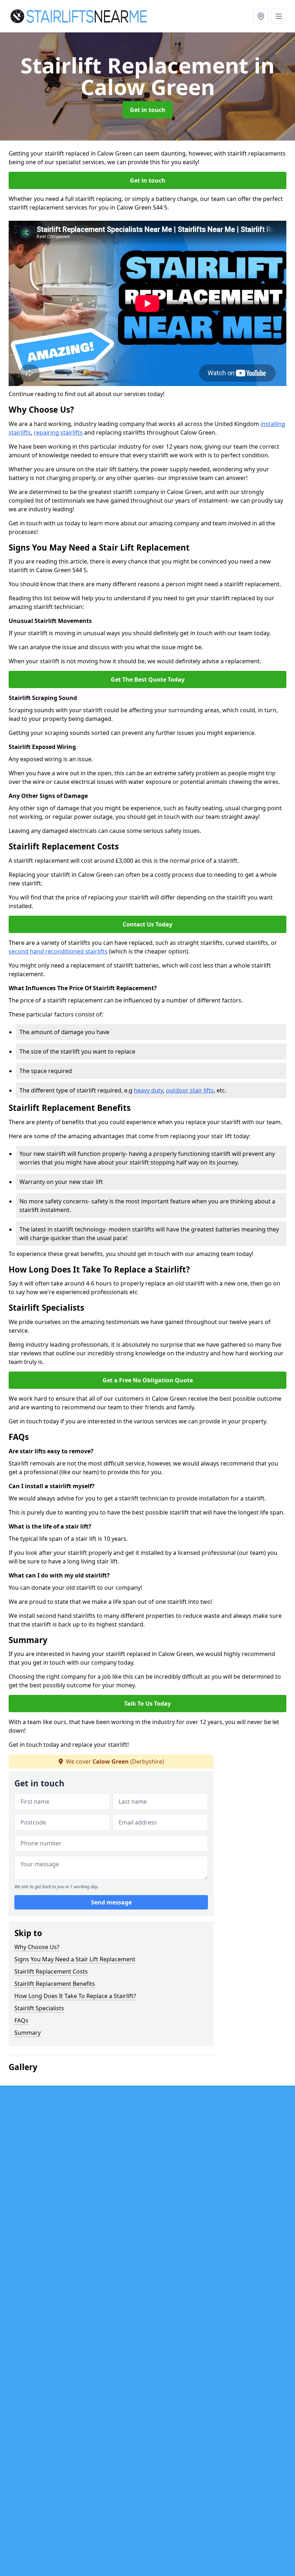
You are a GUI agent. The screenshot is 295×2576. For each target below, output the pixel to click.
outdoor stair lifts (190, 1090)
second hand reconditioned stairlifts (58, 951)
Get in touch (148, 110)
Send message (111, 1902)
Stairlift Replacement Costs (51, 1971)
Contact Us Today (147, 924)
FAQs (21, 2020)
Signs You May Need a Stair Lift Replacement (75, 1959)
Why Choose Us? (37, 1947)
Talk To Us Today (147, 1704)
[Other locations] (261, 16)
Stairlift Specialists (39, 2008)
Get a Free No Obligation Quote (148, 1380)
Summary (28, 2033)
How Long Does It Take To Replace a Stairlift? (75, 1996)
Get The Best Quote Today (148, 679)
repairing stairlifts (58, 432)
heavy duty (148, 1090)
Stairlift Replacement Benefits (55, 1984)
